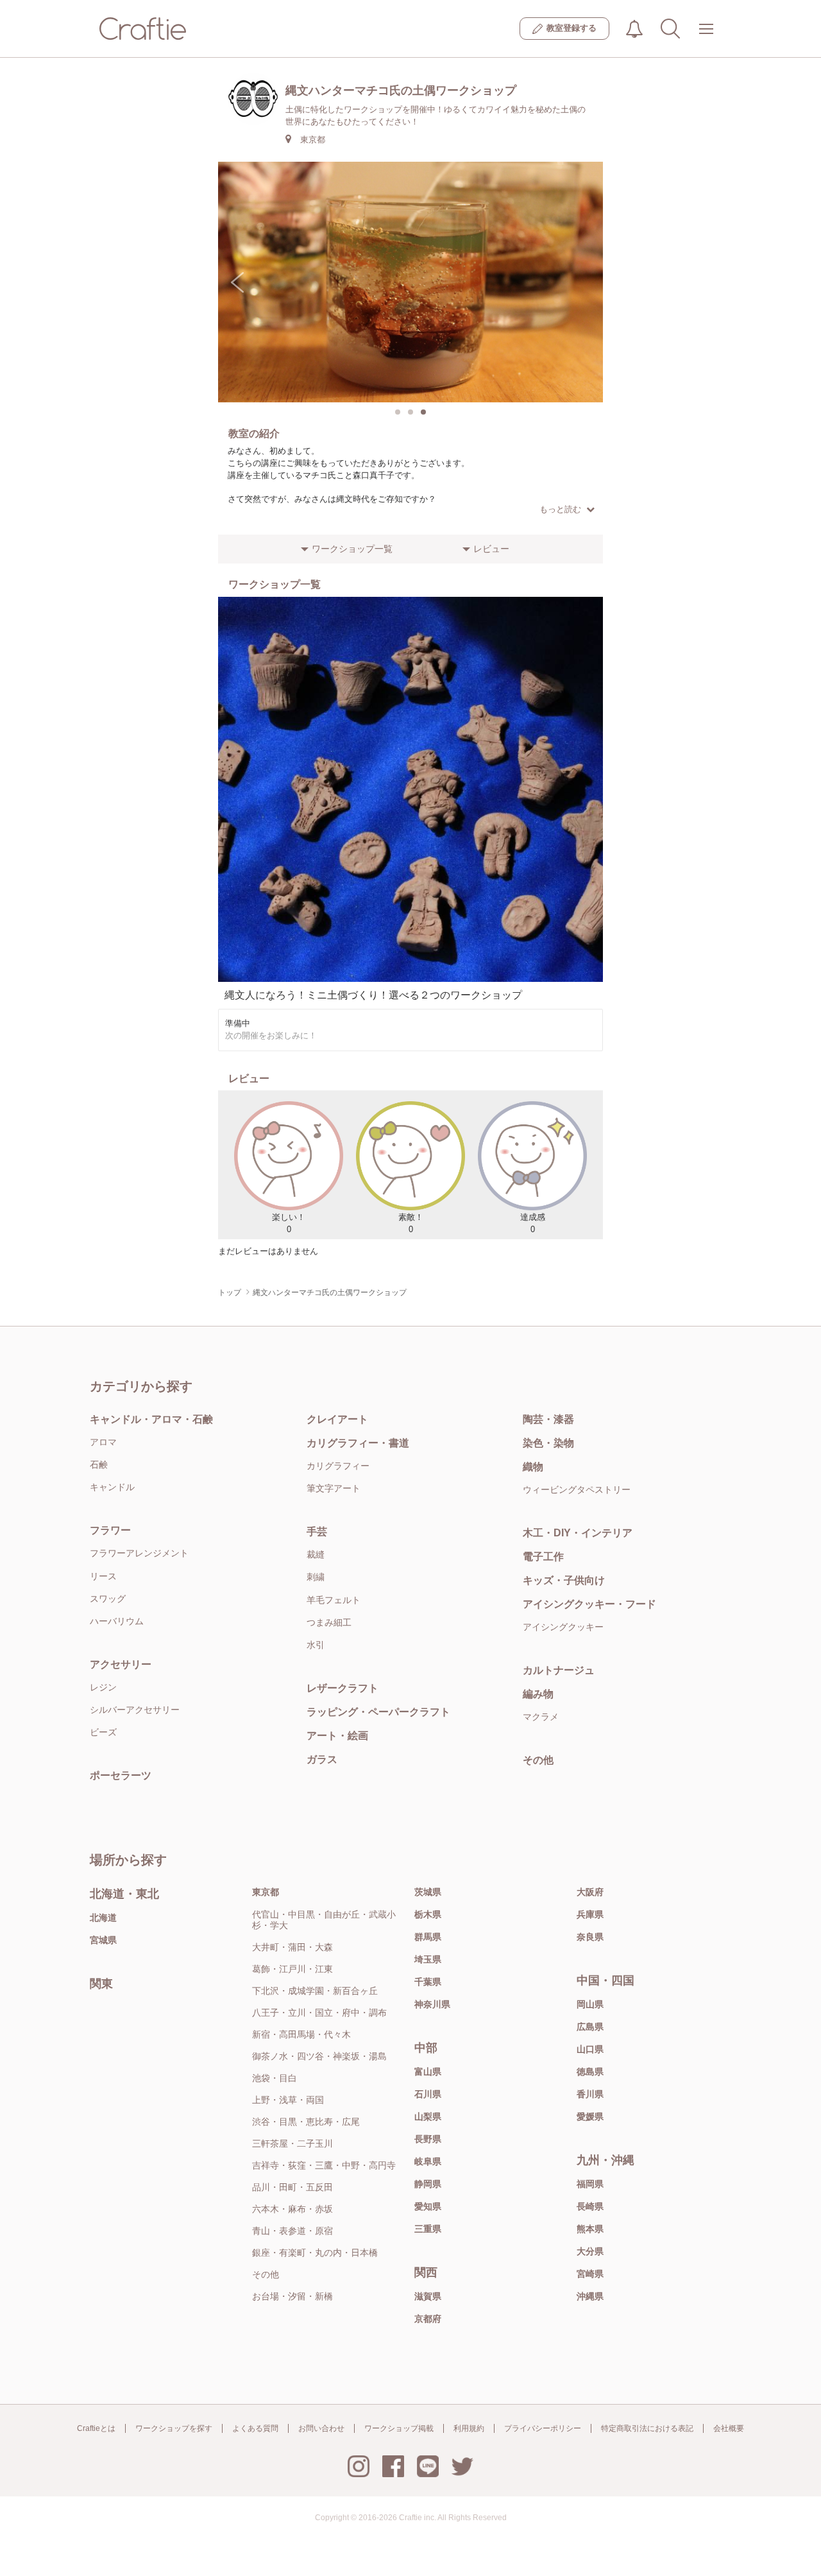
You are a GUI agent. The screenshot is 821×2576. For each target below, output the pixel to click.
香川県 (590, 2094)
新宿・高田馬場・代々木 (301, 2034)
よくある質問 (255, 2428)
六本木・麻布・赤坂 (292, 2209)
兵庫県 (590, 1914)
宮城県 (103, 1940)
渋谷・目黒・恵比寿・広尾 (306, 2122)
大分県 (590, 2251)
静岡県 (428, 2184)
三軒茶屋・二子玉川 (292, 2143)
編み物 (538, 1694)
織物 (533, 1467)
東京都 (266, 1892)
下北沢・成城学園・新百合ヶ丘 (315, 1991)
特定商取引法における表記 (647, 2428)
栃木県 (428, 1914)
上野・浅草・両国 (288, 2100)
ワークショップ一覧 (352, 549)
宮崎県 (590, 2274)
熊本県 (590, 2229)
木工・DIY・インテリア (578, 1533)
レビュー (491, 549)
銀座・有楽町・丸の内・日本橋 (315, 2253)
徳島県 (590, 2072)
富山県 (428, 2072)
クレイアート (337, 1419)
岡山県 (590, 2004)
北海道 (103, 1918)
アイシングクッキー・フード (589, 1604)
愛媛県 (590, 2117)
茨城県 (428, 1892)
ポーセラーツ (121, 1775)
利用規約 (469, 2428)
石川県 (428, 2094)
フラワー (110, 1530)
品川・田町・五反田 (292, 2187)
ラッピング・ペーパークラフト (378, 1712)
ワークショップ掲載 (399, 2428)
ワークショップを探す (174, 2428)
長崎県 (590, 2206)
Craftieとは (96, 2428)
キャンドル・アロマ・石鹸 (151, 1419)
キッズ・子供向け (564, 1580)
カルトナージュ (559, 1670)
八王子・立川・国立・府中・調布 (319, 2013)
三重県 (428, 2229)
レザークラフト (343, 1688)
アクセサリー (121, 1664)
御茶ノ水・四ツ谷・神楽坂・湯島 (319, 2056)
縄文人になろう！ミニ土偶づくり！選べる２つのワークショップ (373, 995)
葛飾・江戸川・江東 (292, 1969)
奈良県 (590, 1937)
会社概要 (729, 2428)
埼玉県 (428, 1959)
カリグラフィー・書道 (358, 1443)
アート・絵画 (337, 1736)
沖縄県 (590, 2296)
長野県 (428, 2139)
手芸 (317, 1532)
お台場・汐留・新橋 (292, 2296)
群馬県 (428, 1937)
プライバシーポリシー (543, 2428)
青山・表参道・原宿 (292, 2231)
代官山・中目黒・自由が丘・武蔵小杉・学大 (324, 1920)
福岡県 (590, 2184)
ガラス (322, 1759)
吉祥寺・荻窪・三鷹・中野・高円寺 (324, 2165)
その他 (538, 1760)
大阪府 (590, 1892)
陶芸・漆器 (548, 1419)
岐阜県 (428, 2161)
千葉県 (428, 1982)
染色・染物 (548, 1443)
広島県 (590, 2027)
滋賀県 (428, 2296)
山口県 (590, 2049)
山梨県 (428, 2117)
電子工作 (543, 1557)
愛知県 (428, 2206)
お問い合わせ (321, 2428)
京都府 (428, 2319)
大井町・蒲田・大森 (292, 1947)
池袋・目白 (275, 2078)
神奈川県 (432, 2004)
